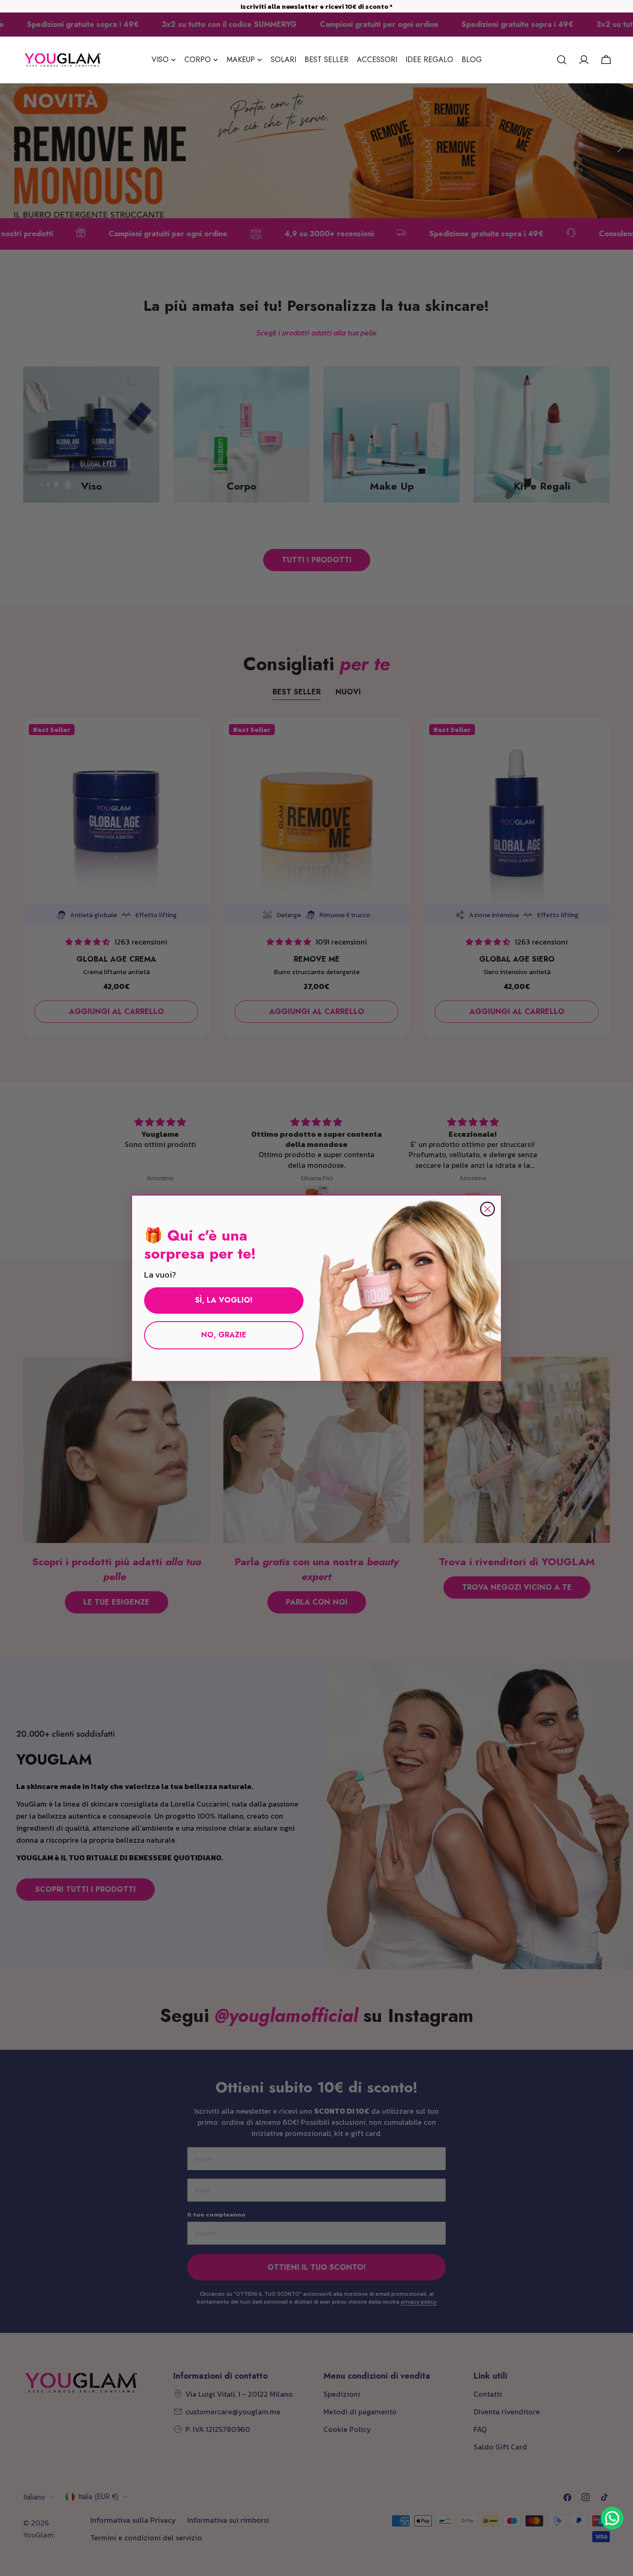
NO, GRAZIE (224, 1335)
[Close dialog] (487, 1209)
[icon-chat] (612, 2518)
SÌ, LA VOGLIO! (224, 1300)
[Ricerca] (562, 60)
